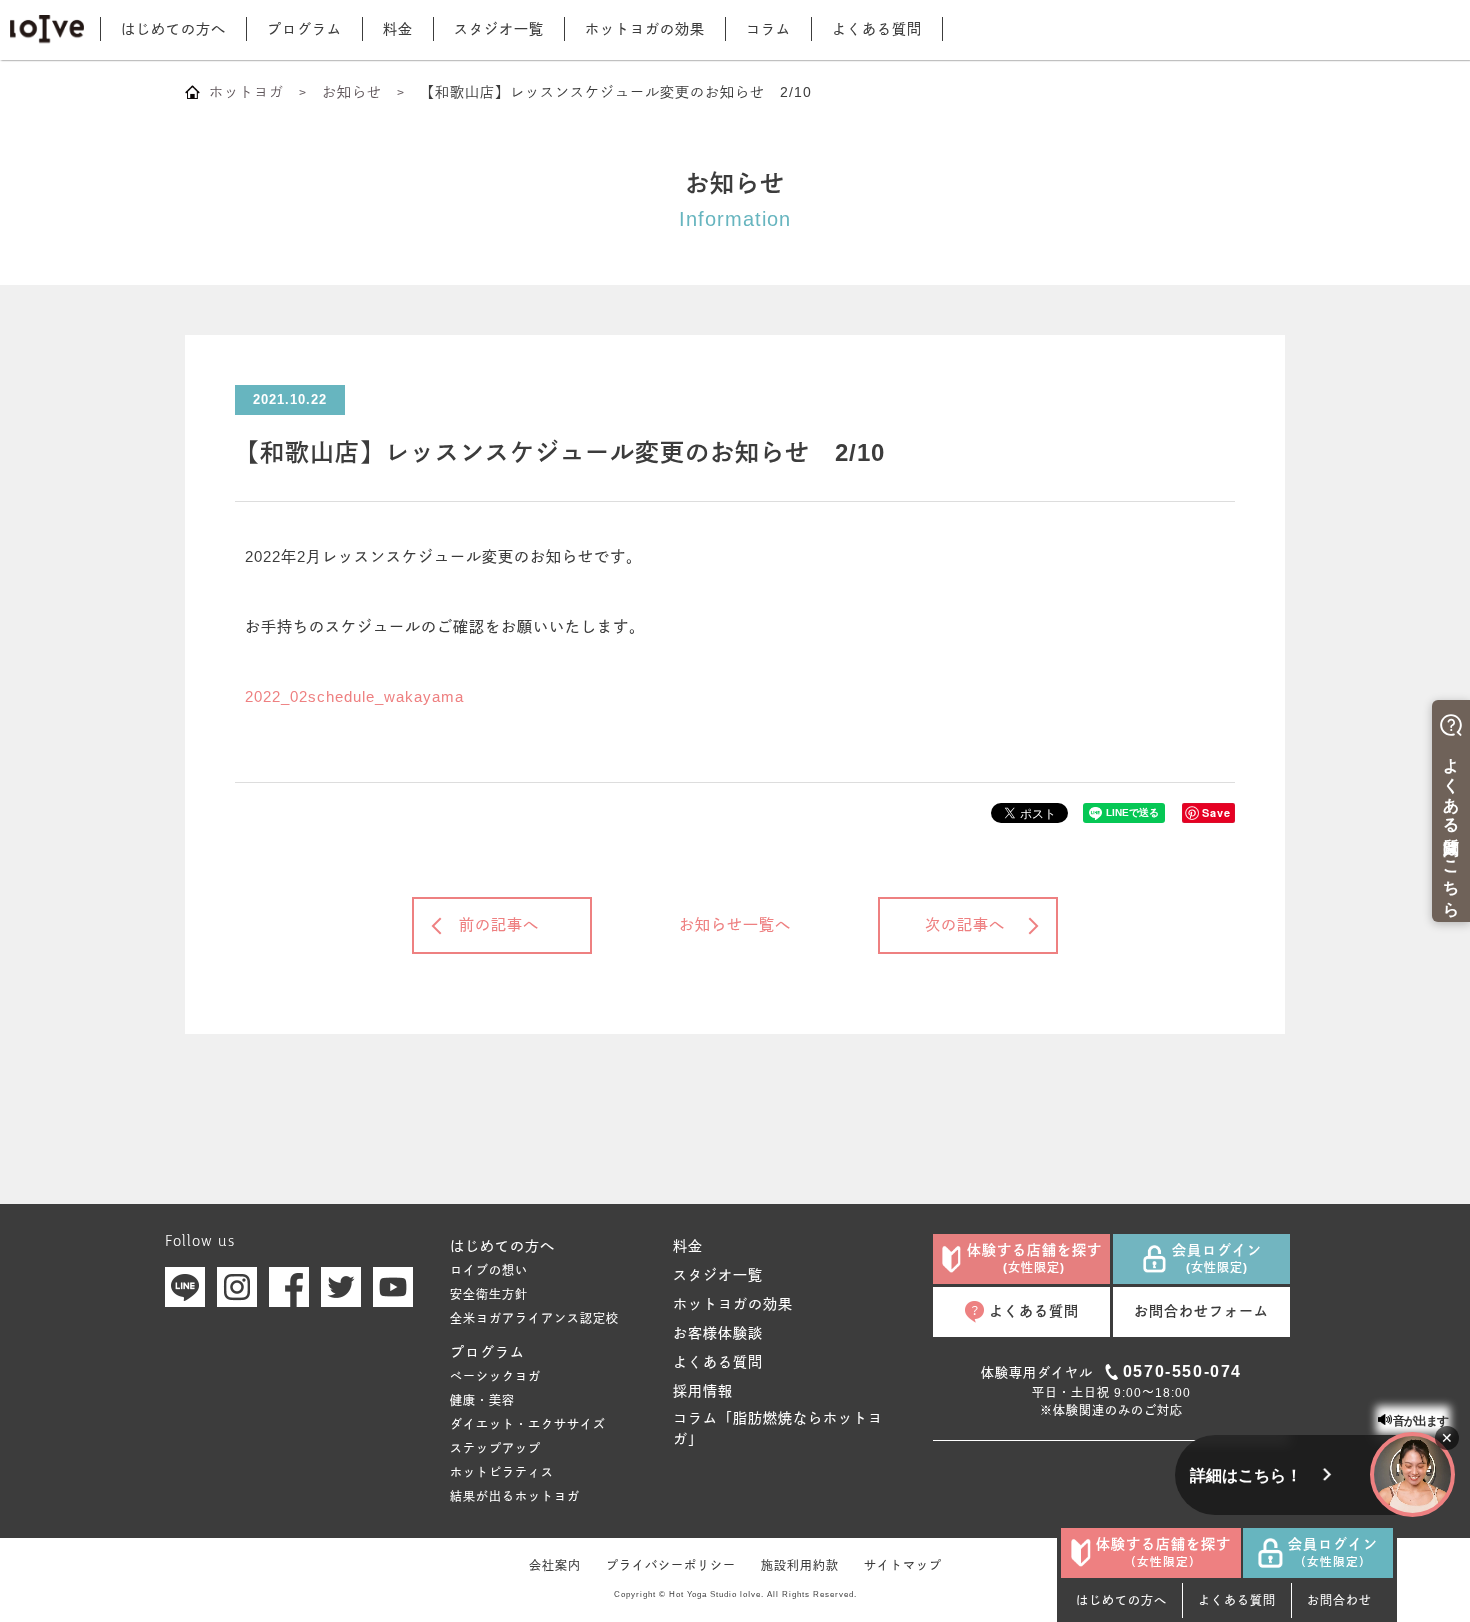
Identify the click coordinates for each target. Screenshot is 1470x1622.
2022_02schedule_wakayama (354, 696)
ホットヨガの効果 (645, 29)
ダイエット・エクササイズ (528, 1425)
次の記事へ (965, 924)
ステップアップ (495, 1449)
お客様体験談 (718, 1333)
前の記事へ (499, 924)
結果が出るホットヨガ (515, 1497)
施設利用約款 (800, 1566)
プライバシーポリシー (671, 1566)
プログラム (304, 29)
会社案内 (555, 1566)
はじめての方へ (173, 29)
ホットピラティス (502, 1473)
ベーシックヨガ (495, 1377)
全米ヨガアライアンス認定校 (534, 1319)
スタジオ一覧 (499, 29)
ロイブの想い (489, 1271)
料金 (398, 29)
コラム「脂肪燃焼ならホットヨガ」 (778, 1428)
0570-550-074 (1182, 1371)
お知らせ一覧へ (735, 924)
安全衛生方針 (489, 1295)
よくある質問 (877, 29)
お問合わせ (1339, 1601)
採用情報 (703, 1391)
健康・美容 (482, 1401)
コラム (768, 29)
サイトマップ (903, 1566)
